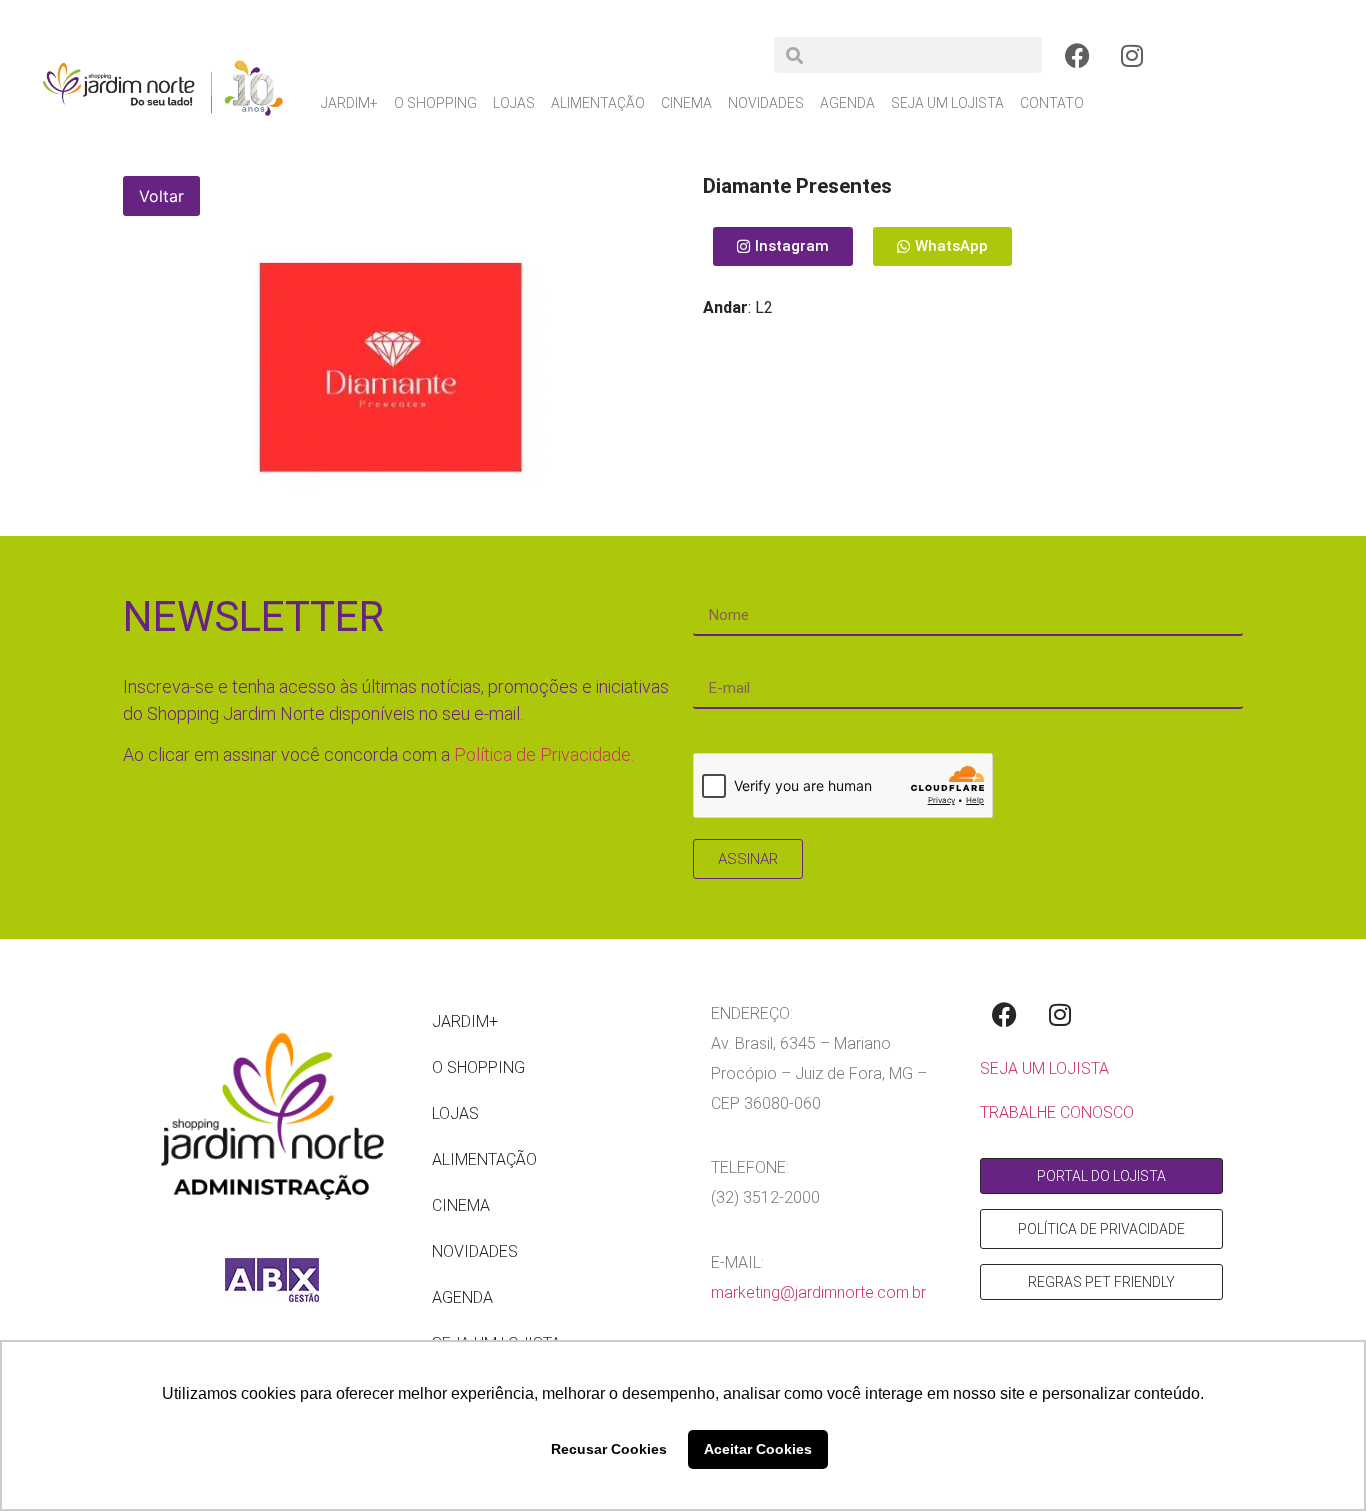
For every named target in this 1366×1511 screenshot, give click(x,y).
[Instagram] (1132, 55)
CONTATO (1052, 103)
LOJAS (514, 103)
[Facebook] (1077, 55)
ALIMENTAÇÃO (598, 103)
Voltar (161, 196)
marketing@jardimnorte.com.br (818, 1292)
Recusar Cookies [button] (609, 1449)
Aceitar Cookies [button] (758, 1449)
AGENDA (847, 103)
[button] (942, 246)
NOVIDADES (766, 103)
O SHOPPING (435, 103)
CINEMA (686, 103)
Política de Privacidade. (544, 754)
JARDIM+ (349, 103)
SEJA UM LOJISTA (947, 103)
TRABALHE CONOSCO (1057, 1112)
